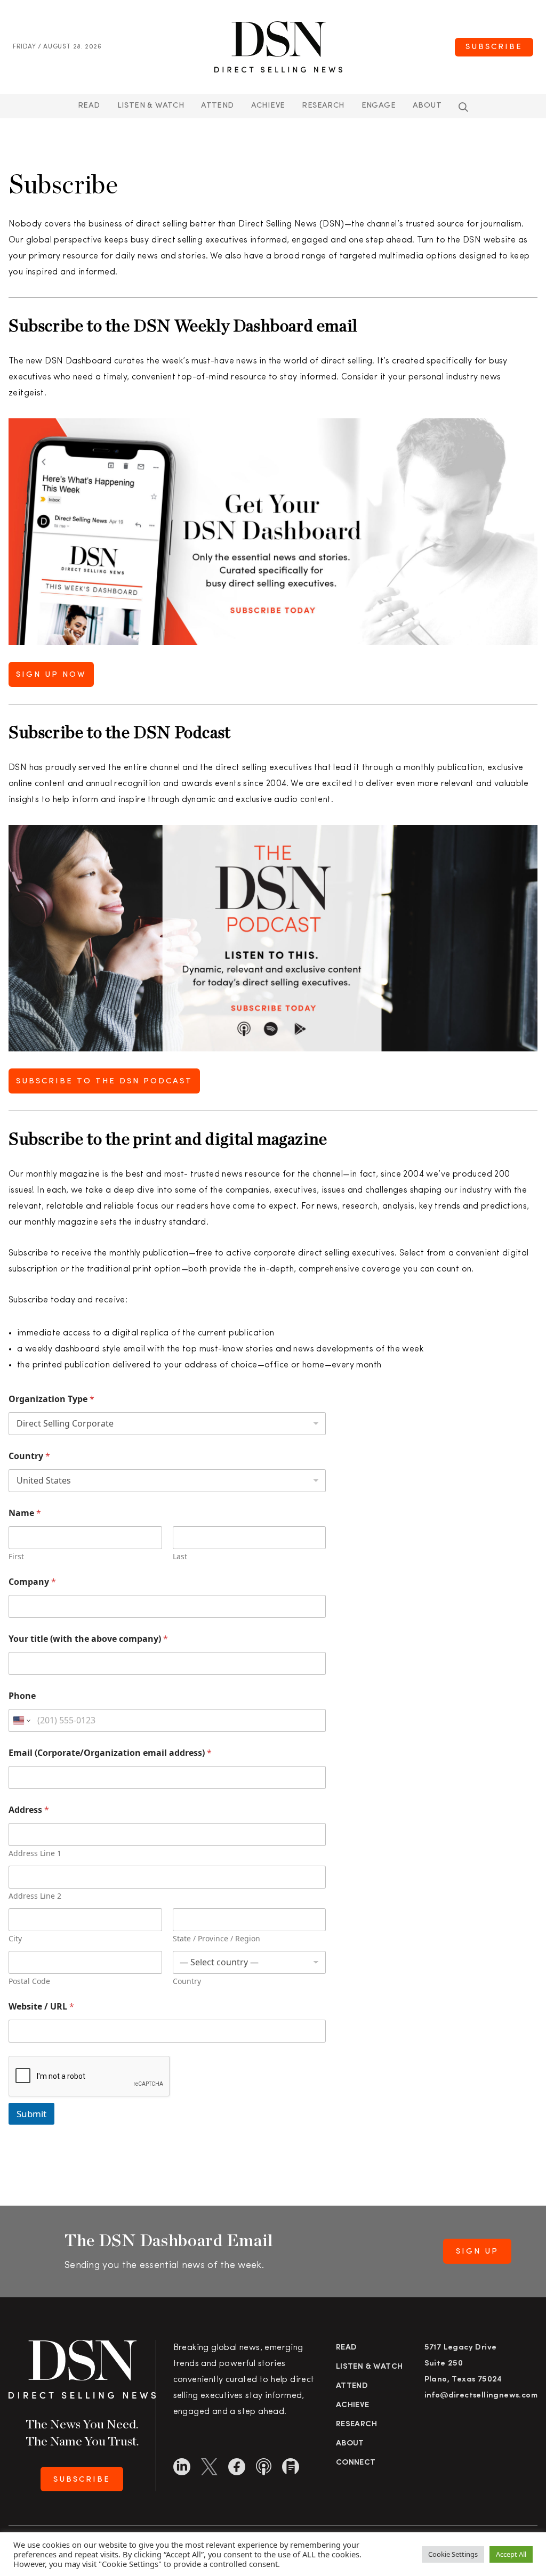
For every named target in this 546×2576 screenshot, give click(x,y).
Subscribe (494, 47)
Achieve (268, 106)
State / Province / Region (216, 1938)
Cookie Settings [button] (453, 2554)
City (15, 1938)
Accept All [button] (511, 2554)
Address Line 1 (35, 1853)
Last (180, 1556)
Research (323, 106)
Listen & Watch (151, 106)
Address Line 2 (35, 1896)
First (16, 1556)
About (427, 106)
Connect (356, 2463)
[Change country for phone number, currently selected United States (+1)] (21, 1720)
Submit (31, 2114)
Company (32, 1582)
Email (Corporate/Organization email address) (110, 1753)
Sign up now (51, 675)
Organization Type (51, 1399)
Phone (22, 1696)
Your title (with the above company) (88, 1639)
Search (463, 107)
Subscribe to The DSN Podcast (104, 1082)
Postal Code (29, 1981)
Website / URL (41, 2007)
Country (29, 1456)
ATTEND (217, 106)
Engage (379, 106)
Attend (352, 2386)
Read (89, 106)
